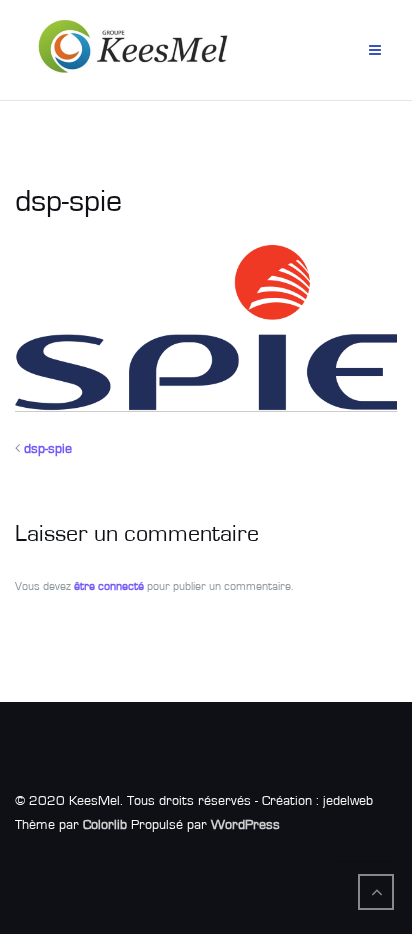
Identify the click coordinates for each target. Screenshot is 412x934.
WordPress (245, 825)
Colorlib (105, 825)
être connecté (109, 586)
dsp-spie (48, 449)
